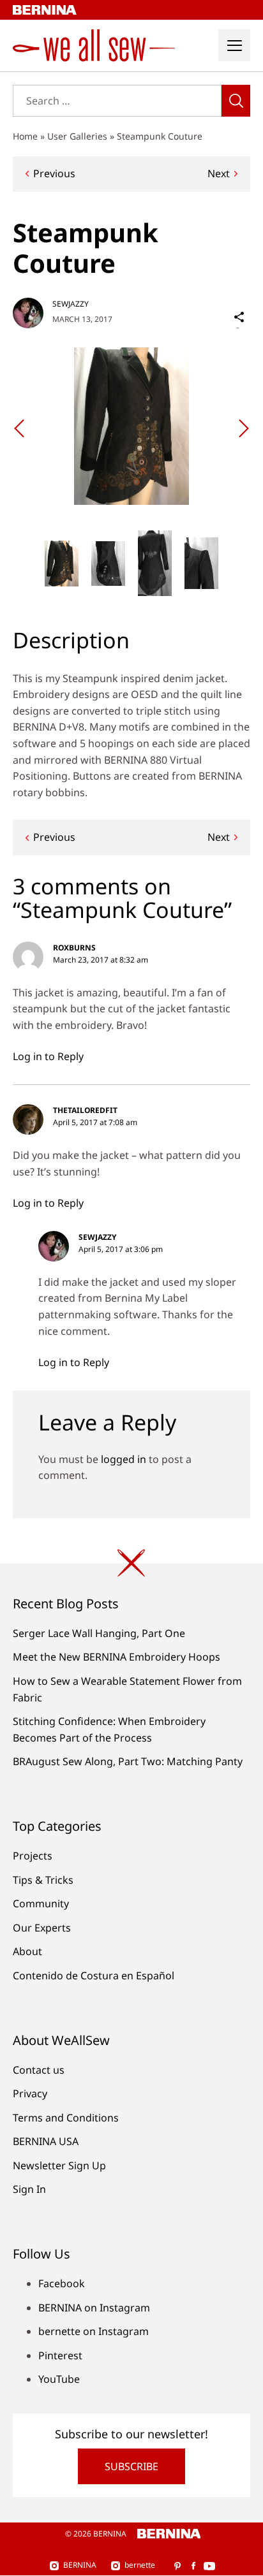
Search (236, 101)
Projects (33, 1856)
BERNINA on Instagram (94, 2308)
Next (219, 173)
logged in (124, 1459)
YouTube (59, 2379)
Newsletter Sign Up (59, 2165)
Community (41, 1903)
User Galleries (77, 136)
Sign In (29, 2189)
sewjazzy (71, 304)
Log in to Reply (48, 1056)
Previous (54, 173)
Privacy (30, 2093)
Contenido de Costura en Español (94, 1976)
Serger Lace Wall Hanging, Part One (99, 1633)
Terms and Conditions (66, 2118)
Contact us (39, 2070)
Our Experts (42, 1928)
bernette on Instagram (94, 2331)
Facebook (62, 2283)
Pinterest (60, 2355)
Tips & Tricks (43, 1880)
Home (25, 136)
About (27, 1951)
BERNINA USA (46, 2141)
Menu (234, 45)
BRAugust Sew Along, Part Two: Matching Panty (128, 1761)
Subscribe (131, 2466)
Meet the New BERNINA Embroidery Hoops (116, 1657)
